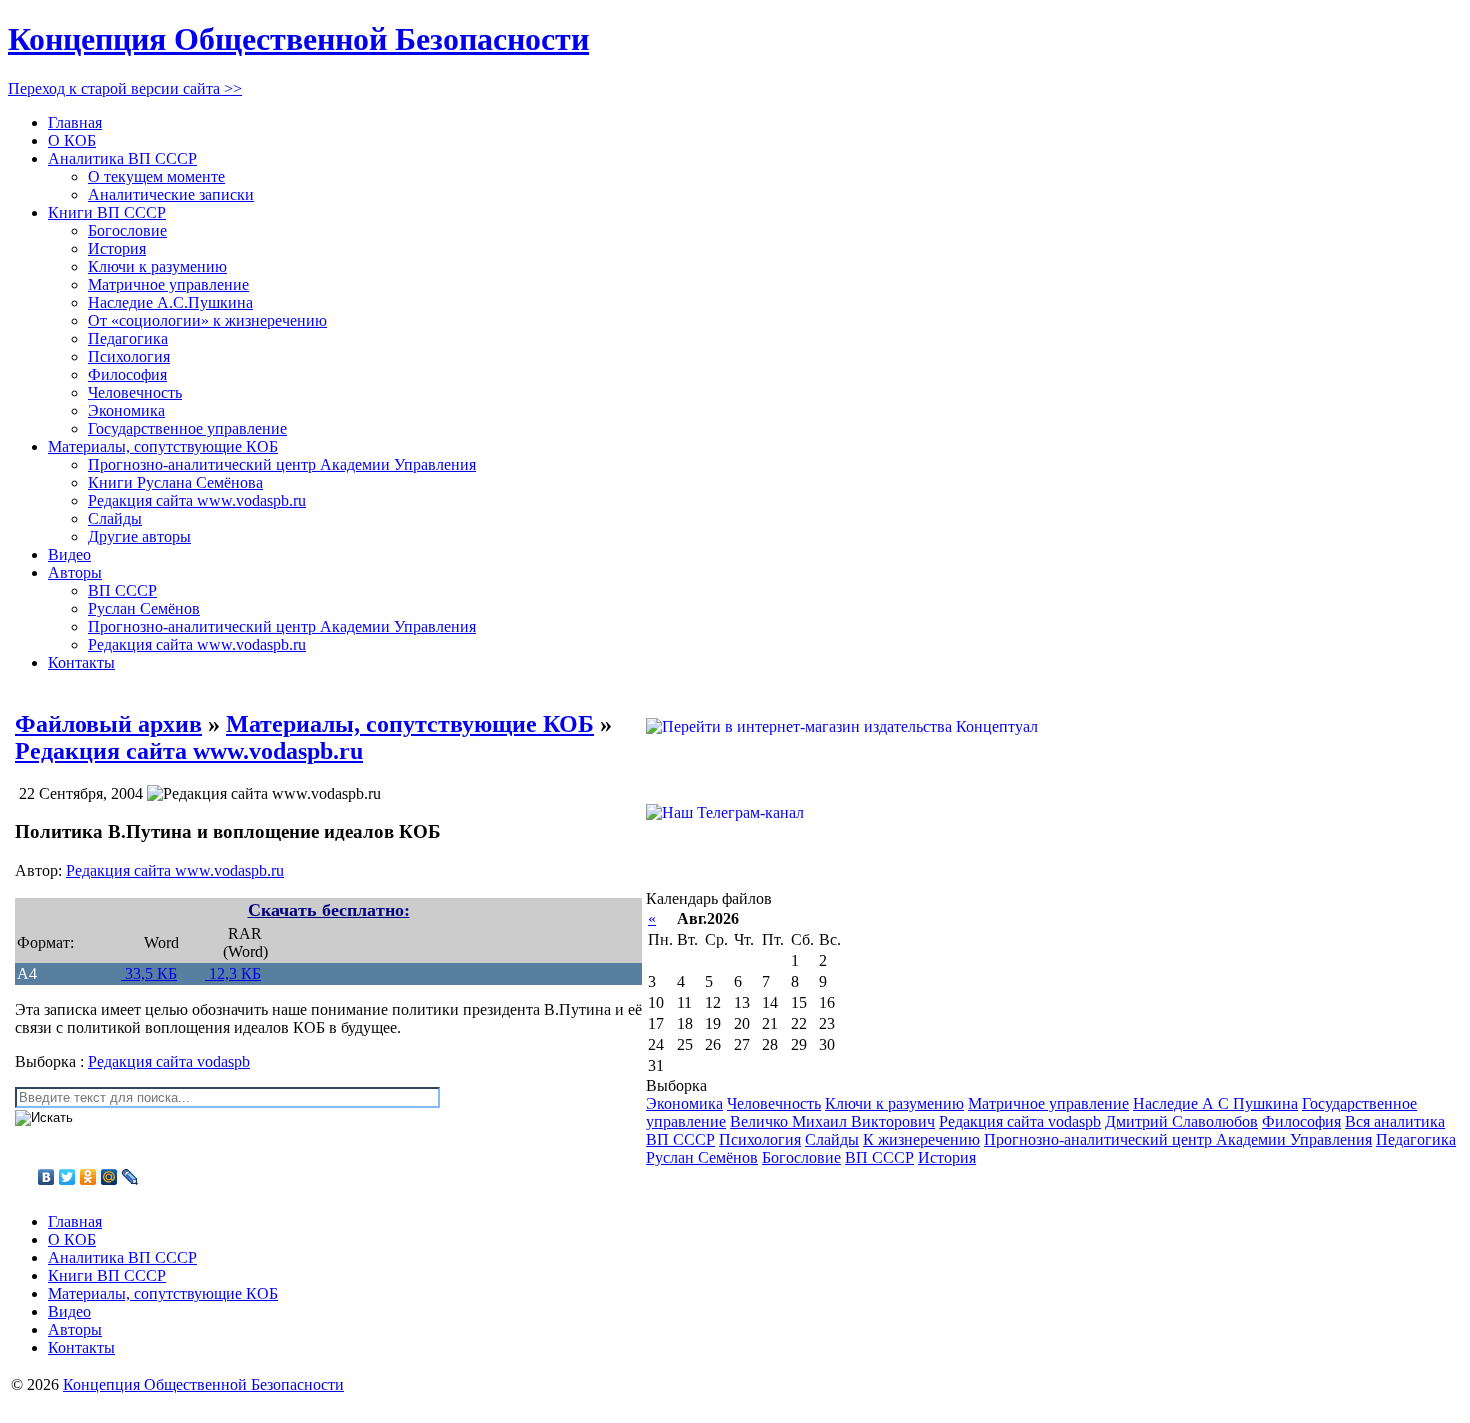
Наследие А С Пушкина (1215, 1103)
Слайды (115, 518)
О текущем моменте (156, 176)
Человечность (135, 392)
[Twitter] (67, 1177)
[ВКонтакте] (46, 1177)
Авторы (75, 572)
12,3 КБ (233, 973)
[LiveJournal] (130, 1177)
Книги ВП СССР (107, 212)
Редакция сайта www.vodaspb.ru (197, 500)
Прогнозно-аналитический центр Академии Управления (282, 464)
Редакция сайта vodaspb (169, 1061)
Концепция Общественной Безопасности (298, 39)
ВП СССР (122, 590)
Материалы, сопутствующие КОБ (163, 446)
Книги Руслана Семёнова (175, 482)
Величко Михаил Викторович (832, 1121)
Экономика (126, 410)
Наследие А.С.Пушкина (170, 302)
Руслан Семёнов (144, 608)
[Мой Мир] (109, 1177)
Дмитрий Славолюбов (1181, 1121)
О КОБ (72, 140)
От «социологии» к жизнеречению (207, 320)
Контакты (81, 662)
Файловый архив (108, 724)
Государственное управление (187, 428)
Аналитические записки (171, 194)
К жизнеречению (921, 1139)
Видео (69, 554)
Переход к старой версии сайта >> (125, 88)
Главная (75, 122)
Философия (127, 374)
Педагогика (128, 338)
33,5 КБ (149, 973)
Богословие (127, 230)
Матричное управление (168, 284)
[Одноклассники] (88, 1177)
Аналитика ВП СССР (122, 158)
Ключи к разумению (157, 266)
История (117, 248)
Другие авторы (139, 536)
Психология (129, 356)
